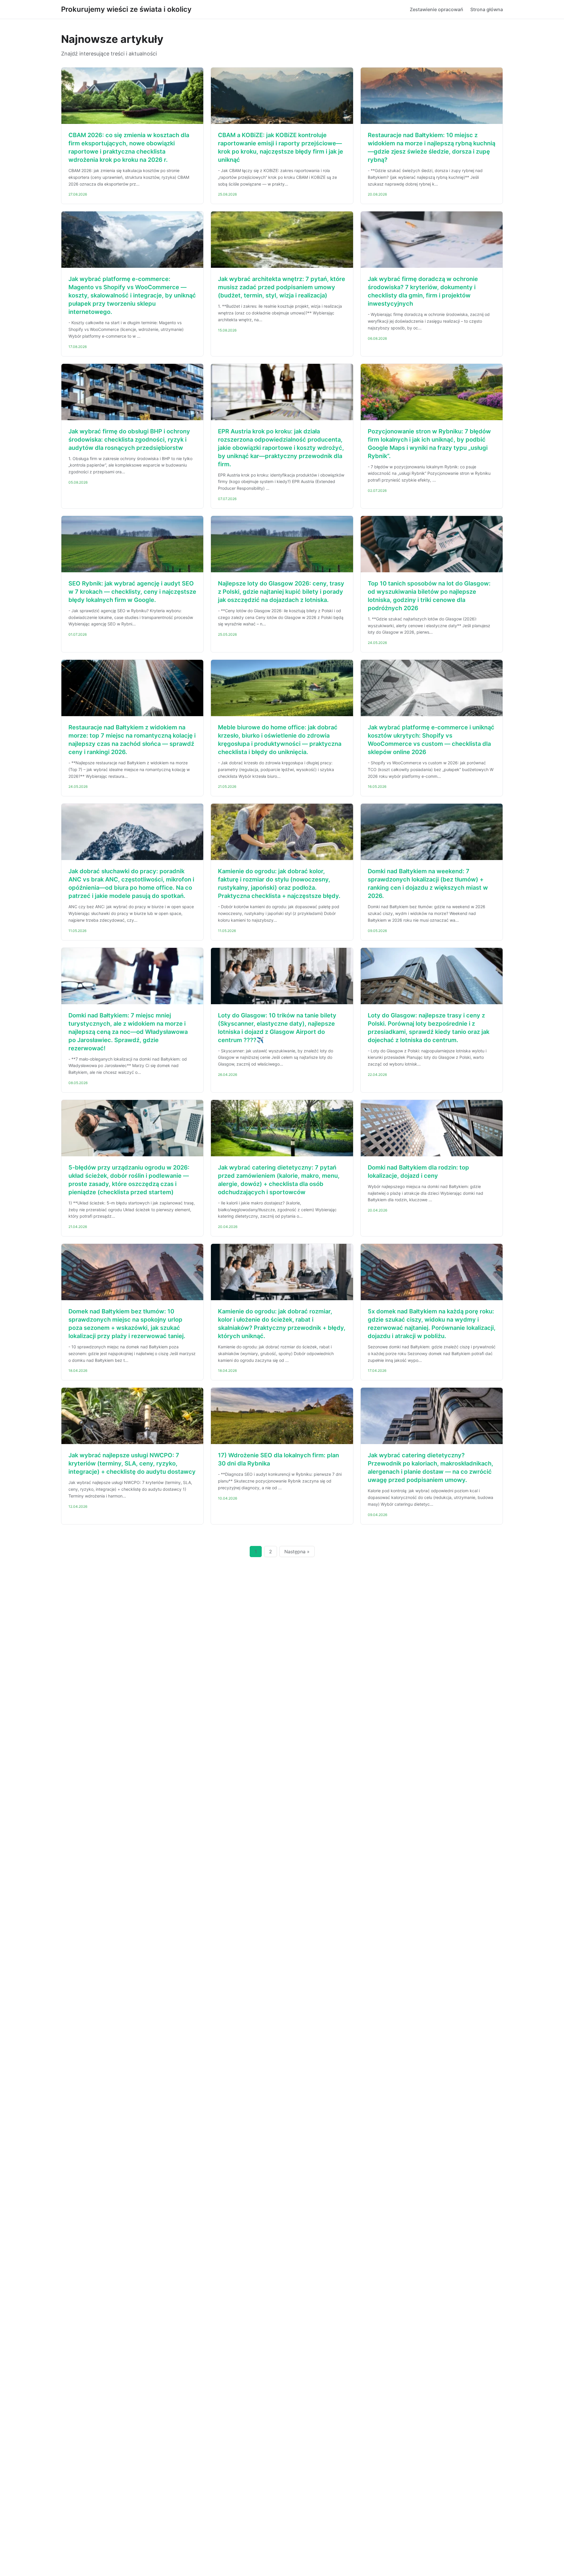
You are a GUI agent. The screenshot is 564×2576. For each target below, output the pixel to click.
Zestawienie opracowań (437, 9)
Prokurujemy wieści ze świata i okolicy (126, 9)
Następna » (297, 1552)
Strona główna (487, 9)
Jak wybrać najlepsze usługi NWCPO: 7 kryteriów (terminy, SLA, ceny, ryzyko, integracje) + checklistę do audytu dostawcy (132, 1463)
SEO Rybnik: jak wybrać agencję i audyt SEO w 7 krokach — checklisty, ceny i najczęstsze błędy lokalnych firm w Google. (132, 592)
